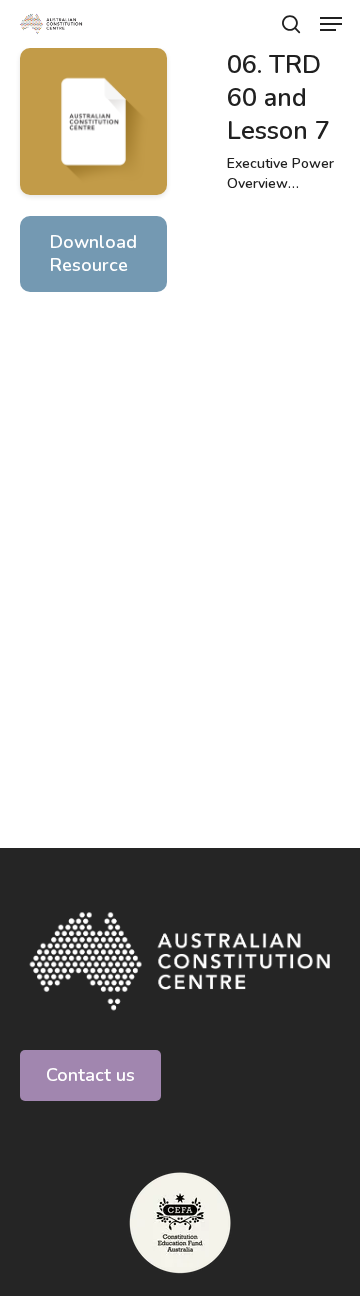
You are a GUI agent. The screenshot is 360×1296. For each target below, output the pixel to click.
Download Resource (93, 253)
